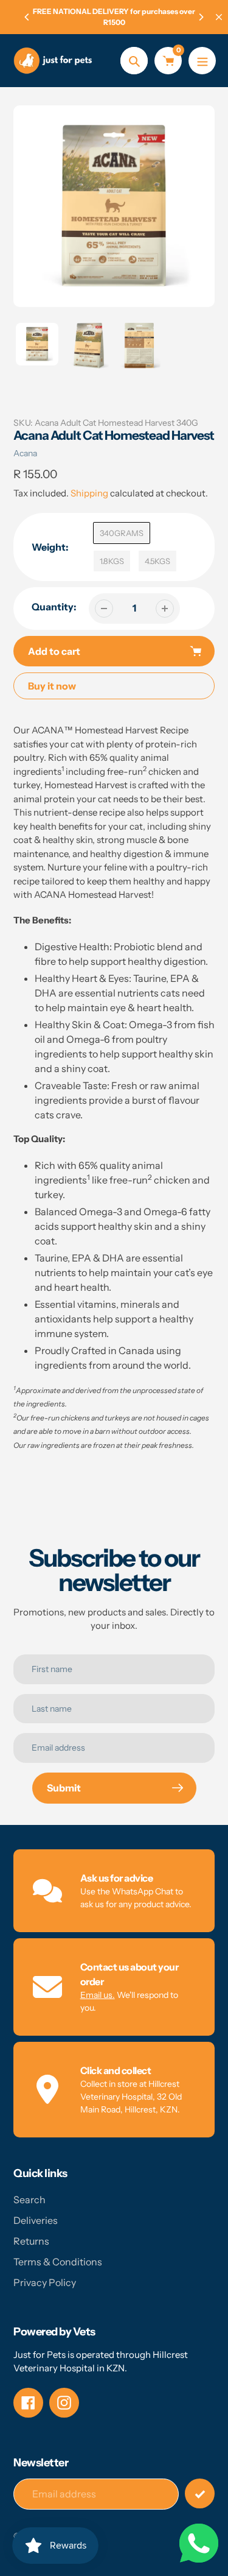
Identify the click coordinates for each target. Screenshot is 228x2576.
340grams (122, 533)
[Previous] (27, 17)
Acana (25, 453)
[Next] (201, 17)
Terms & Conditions (58, 2262)
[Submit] (200, 2493)
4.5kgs (157, 561)
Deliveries (36, 2220)
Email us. (98, 1995)
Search (29, 2200)
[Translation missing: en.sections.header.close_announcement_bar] (219, 17)
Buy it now (52, 686)
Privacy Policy (45, 2282)
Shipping (89, 493)
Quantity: (54, 607)
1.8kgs (112, 561)
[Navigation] (202, 61)
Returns (31, 2241)
